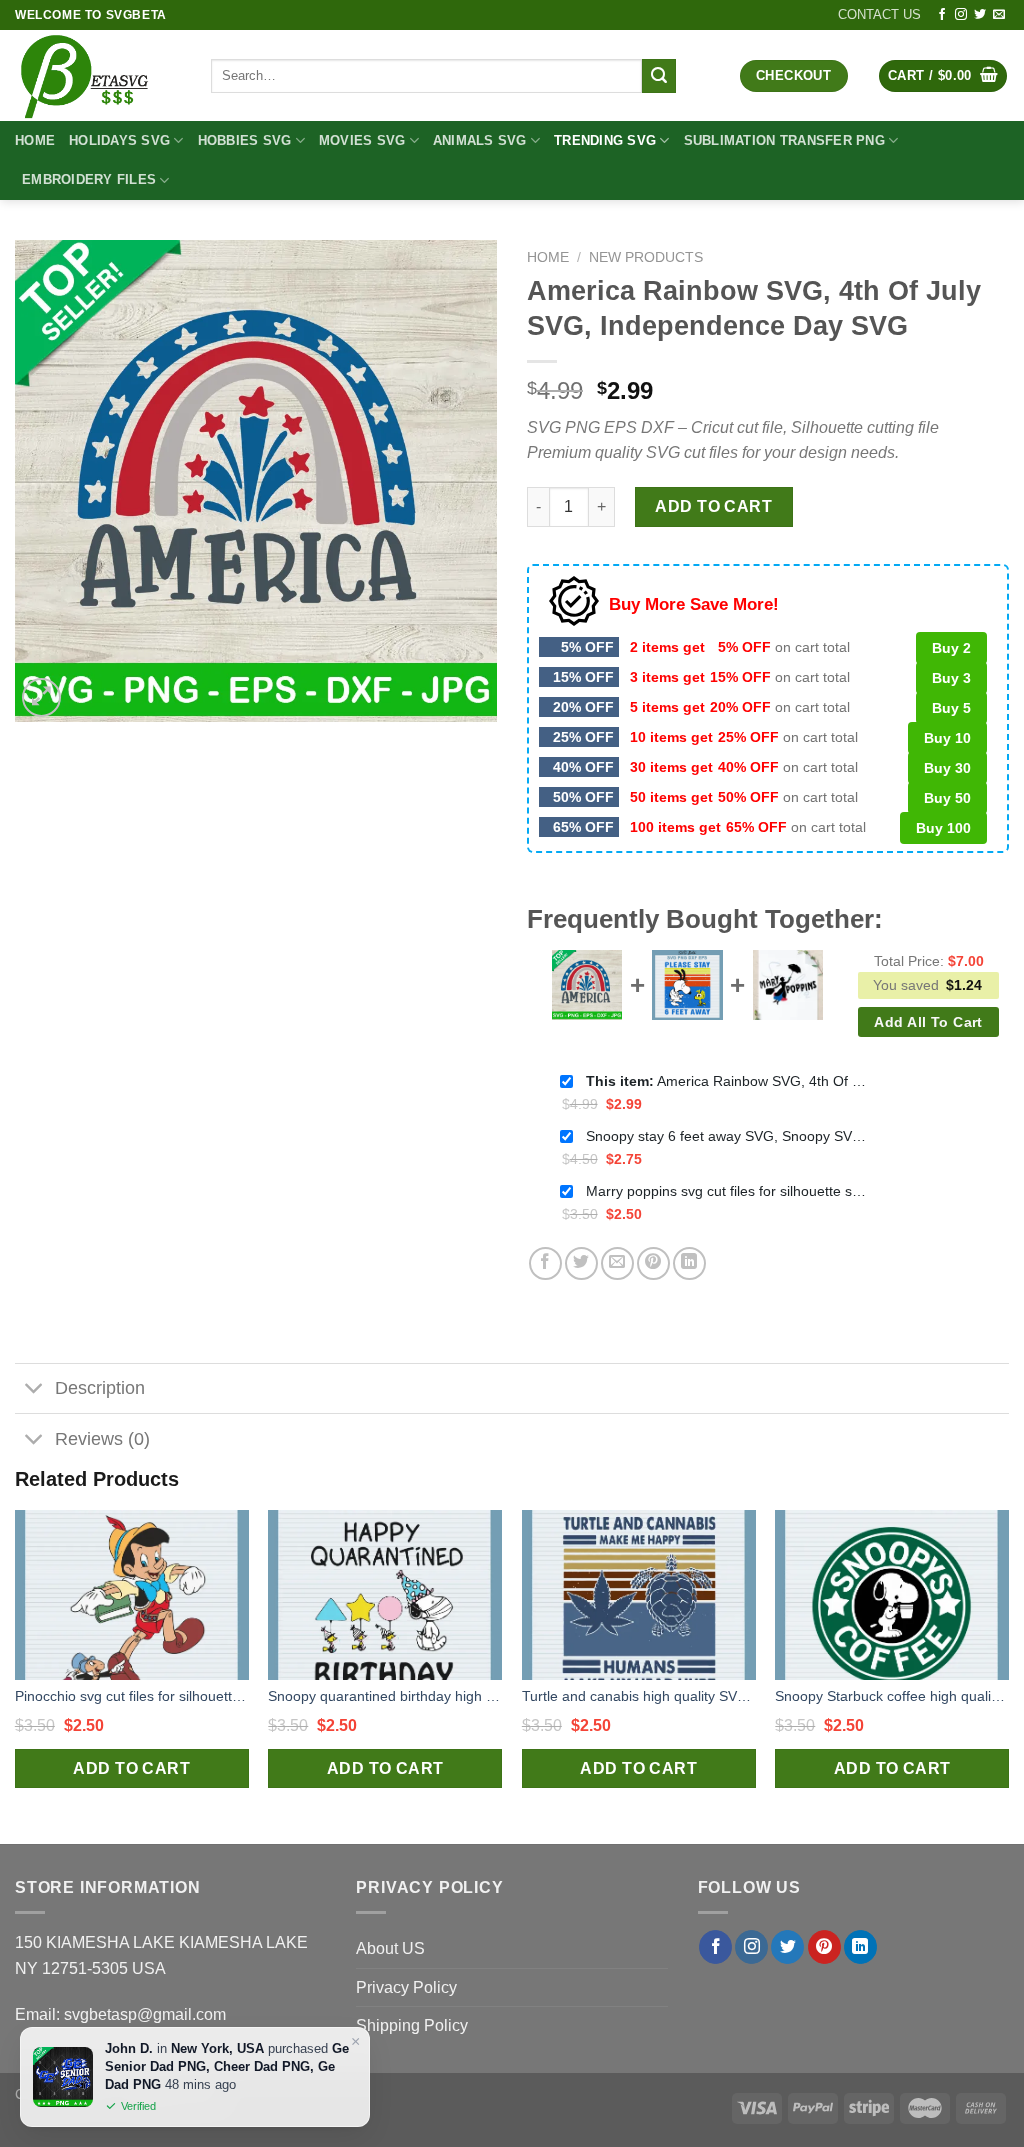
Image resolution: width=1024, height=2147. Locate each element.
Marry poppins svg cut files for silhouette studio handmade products (726, 1191)
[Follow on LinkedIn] (860, 1947)
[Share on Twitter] (581, 1263)
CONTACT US (879, 14)
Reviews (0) (102, 1439)
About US (390, 1948)
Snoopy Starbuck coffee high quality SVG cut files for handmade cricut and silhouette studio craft (892, 1696)
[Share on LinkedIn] (689, 1263)
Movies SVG (362, 140)
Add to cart (713, 506)
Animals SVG (480, 140)
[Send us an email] (999, 15)
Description (100, 1388)
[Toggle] (34, 1390)
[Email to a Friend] (617, 1263)
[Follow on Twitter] (980, 15)
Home (35, 140)
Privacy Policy (406, 1987)
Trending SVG (605, 140)
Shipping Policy (412, 2025)
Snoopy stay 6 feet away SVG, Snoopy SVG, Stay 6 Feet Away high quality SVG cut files (726, 1136)
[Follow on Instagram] (961, 15)
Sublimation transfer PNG (784, 140)
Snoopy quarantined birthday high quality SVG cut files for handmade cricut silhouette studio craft (385, 1696)
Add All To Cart (928, 1022)
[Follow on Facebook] (942, 15)
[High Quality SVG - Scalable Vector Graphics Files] (98, 75)
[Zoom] (41, 697)
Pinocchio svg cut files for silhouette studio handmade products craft (132, 1696)
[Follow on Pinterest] (824, 1947)
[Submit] (659, 76)
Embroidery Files (89, 179)
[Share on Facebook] (545, 1263)
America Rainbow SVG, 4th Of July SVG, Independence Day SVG (726, 1081)
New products (646, 257)
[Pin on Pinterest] (653, 1263)
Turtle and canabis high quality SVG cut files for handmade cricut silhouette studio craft (639, 1696)
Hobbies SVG (245, 140)
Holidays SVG (119, 140)
